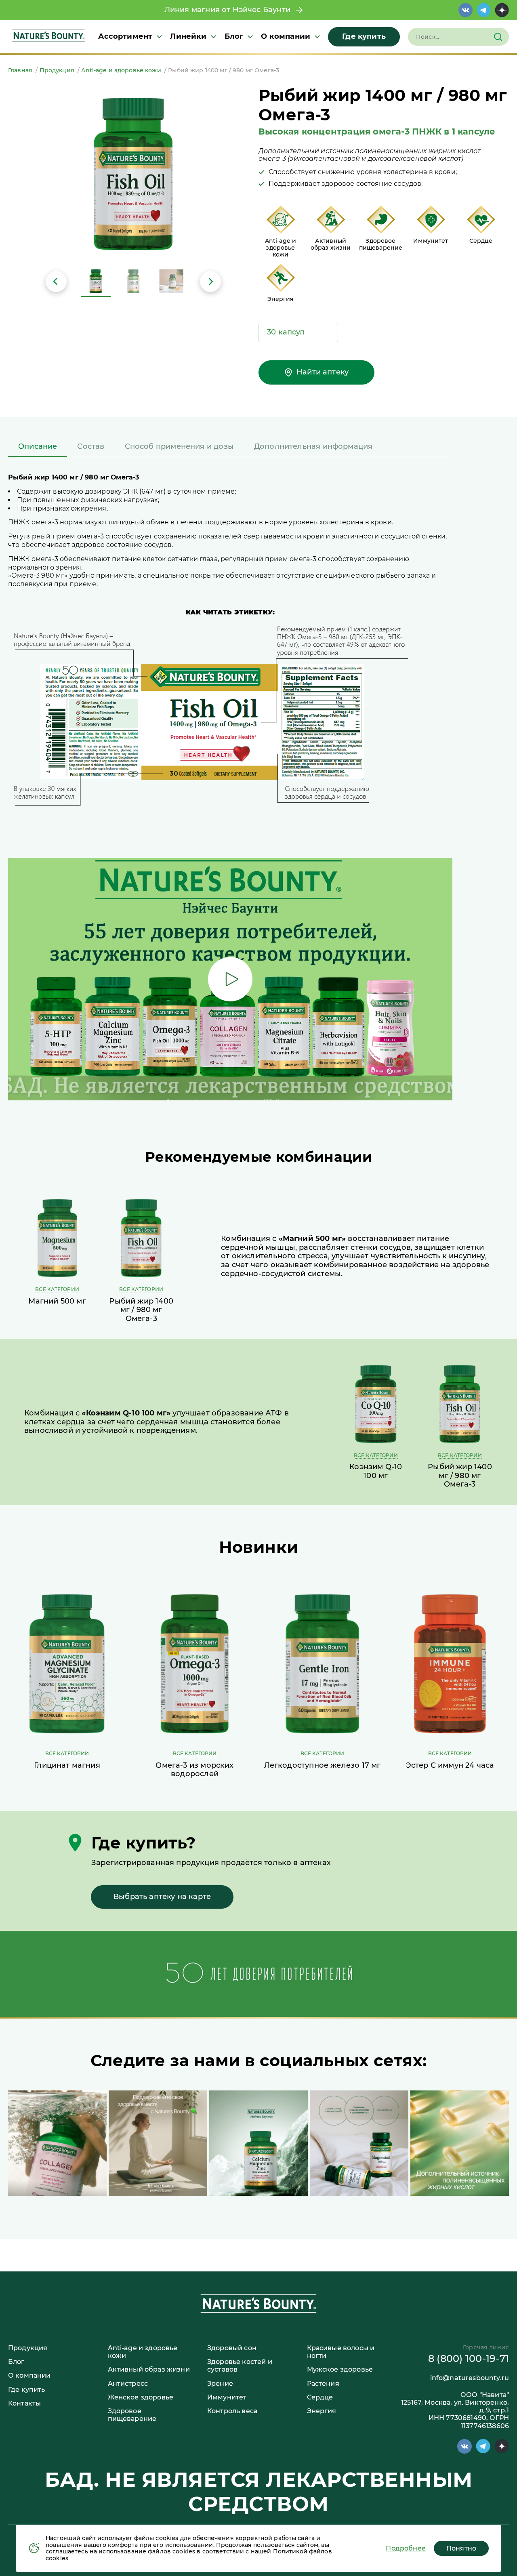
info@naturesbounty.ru (470, 2378)
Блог (234, 37)
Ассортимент (125, 37)
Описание (38, 446)
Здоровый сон (232, 2348)
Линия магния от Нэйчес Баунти (230, 10)
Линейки (188, 37)
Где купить (364, 36)
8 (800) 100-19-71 (469, 2358)
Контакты (24, 2403)
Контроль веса (232, 2411)
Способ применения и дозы (179, 446)
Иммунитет (227, 2397)
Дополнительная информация (313, 446)
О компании (286, 37)
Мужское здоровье (340, 2369)
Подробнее (406, 2548)
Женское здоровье (141, 2397)
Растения (323, 2384)
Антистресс (128, 2384)
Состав (91, 446)
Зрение (220, 2384)
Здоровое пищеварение (132, 2415)
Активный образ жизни (149, 2369)
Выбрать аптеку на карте (162, 1897)
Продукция (28, 2348)
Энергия (322, 2411)
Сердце (320, 2397)
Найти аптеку (323, 372)
